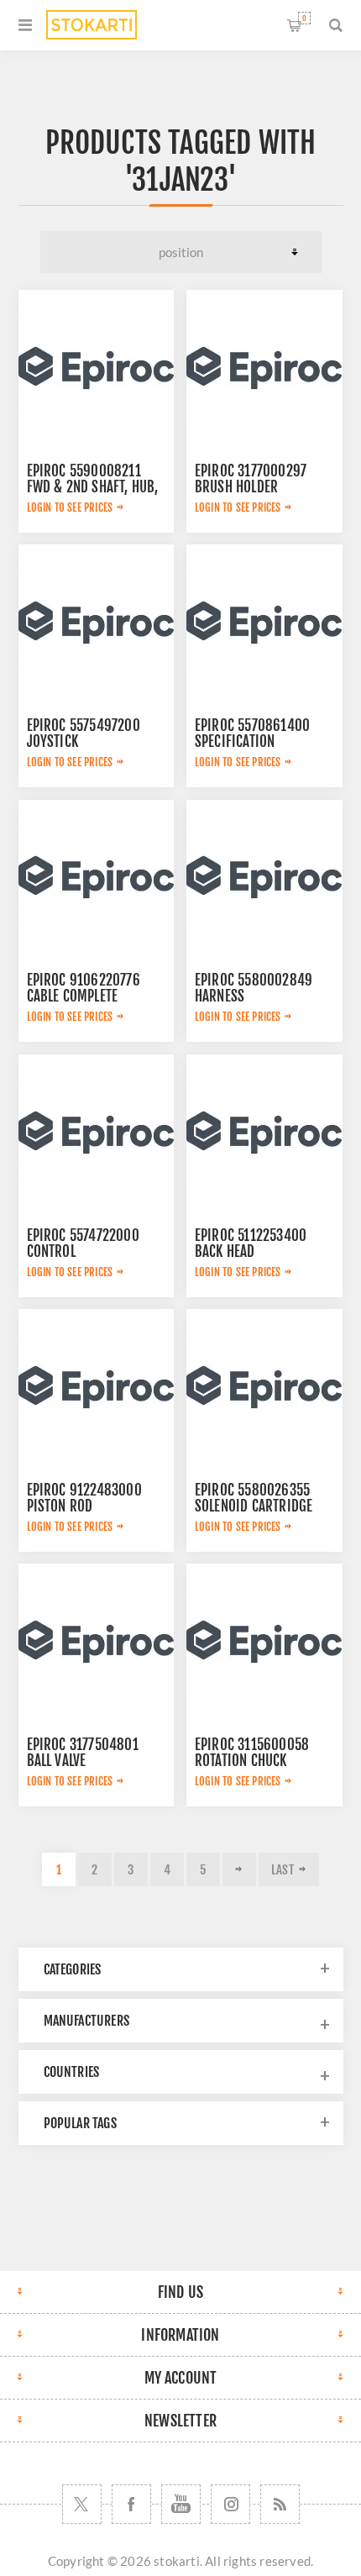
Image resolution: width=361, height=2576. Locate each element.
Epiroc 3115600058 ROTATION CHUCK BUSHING (252, 1761)
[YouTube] (181, 2504)
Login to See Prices (70, 507)
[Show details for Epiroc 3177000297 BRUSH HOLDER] (264, 368)
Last (283, 1870)
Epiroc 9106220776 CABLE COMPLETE (84, 988)
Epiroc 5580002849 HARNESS (254, 988)
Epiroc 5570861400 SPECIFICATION (252, 733)
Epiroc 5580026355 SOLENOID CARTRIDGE (254, 1498)
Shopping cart (304, 18)
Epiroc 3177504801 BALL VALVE (83, 1753)
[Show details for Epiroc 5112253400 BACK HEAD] (264, 1133)
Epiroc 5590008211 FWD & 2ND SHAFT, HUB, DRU (93, 487)
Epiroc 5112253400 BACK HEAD (251, 1243)
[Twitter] (82, 2504)
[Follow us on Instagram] (230, 2504)
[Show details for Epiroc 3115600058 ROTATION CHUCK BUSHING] (264, 1642)
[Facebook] (131, 2504)
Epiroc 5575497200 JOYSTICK (84, 733)
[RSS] (280, 2504)
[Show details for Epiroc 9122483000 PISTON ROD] (97, 1387)
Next (239, 1869)
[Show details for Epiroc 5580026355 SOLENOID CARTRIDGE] (264, 1387)
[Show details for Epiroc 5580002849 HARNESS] (264, 878)
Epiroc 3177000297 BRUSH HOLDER (251, 479)
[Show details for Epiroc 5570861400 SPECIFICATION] (264, 623)
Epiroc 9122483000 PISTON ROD (84, 1498)
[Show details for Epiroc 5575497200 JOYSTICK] (97, 623)
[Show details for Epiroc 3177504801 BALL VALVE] (97, 1642)
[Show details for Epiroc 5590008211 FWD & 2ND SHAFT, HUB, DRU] (97, 368)
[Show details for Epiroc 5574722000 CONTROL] (97, 1133)
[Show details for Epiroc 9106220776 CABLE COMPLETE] (97, 878)
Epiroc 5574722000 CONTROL (83, 1243)
